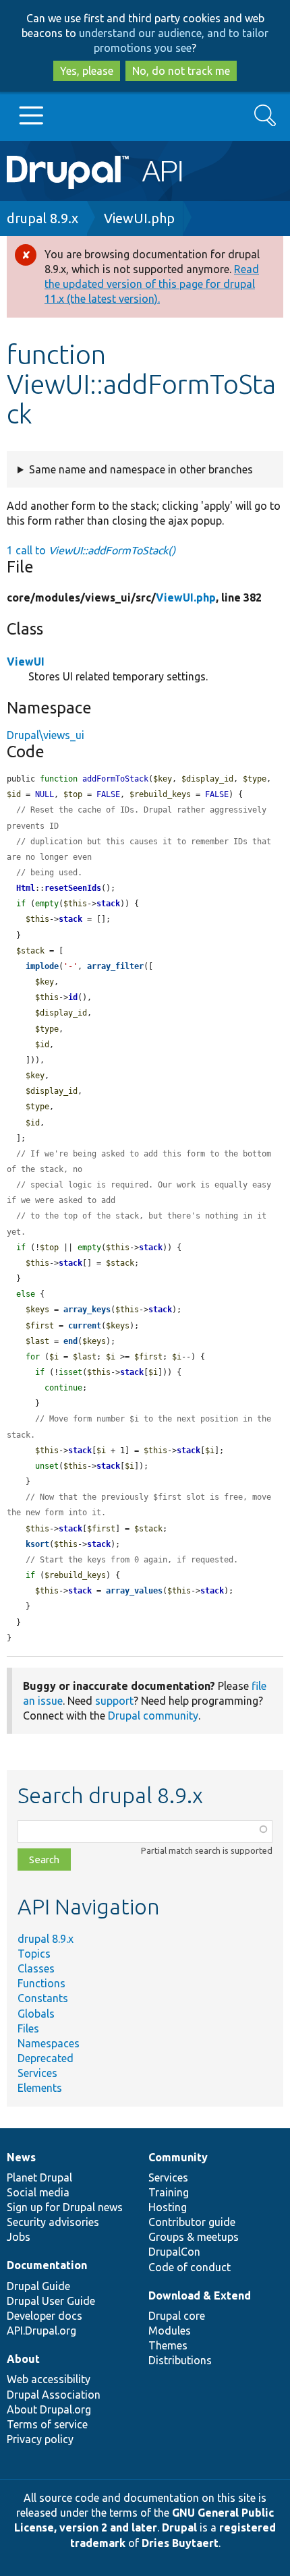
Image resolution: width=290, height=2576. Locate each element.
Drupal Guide (38, 2286)
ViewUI (26, 662)
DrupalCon (174, 2252)
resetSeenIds (73, 888)
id (73, 997)
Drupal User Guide (51, 2301)
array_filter (115, 966)
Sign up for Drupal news (65, 2207)
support (114, 1701)
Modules (170, 2331)
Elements (40, 2088)
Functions (41, 1983)
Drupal (179, 2527)
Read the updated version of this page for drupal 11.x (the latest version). (152, 284)
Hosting (168, 2207)
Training (169, 2192)
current (85, 1326)
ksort (37, 1544)
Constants (43, 1998)
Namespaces (49, 2043)
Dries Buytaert (180, 2543)
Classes (36, 1968)
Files (28, 2028)
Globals (36, 2014)
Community (178, 2157)
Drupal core (177, 2316)
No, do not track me (181, 71)
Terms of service (47, 2424)
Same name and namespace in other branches (141, 469)
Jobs (19, 2237)
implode (42, 966)
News (21, 2157)
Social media (38, 2192)
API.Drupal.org (41, 2331)
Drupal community (153, 1716)
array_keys (87, 1310)
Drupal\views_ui (46, 735)
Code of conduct (190, 2267)
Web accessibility (49, 2379)
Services (37, 2073)
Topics (34, 1954)
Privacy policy (40, 2439)
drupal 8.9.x (42, 218)
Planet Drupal (39, 2177)
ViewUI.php (139, 218)
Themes (168, 2345)
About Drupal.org (49, 2409)
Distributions (180, 2360)
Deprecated (46, 2058)
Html (26, 888)
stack (108, 904)
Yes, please (87, 71)
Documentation (47, 2265)
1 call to (91, 550)
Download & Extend (200, 2295)
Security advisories (53, 2222)
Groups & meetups (194, 2237)
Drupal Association (54, 2395)
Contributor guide (192, 2222)
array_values (134, 1591)
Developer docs (45, 2316)
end (70, 1341)
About (23, 2359)
